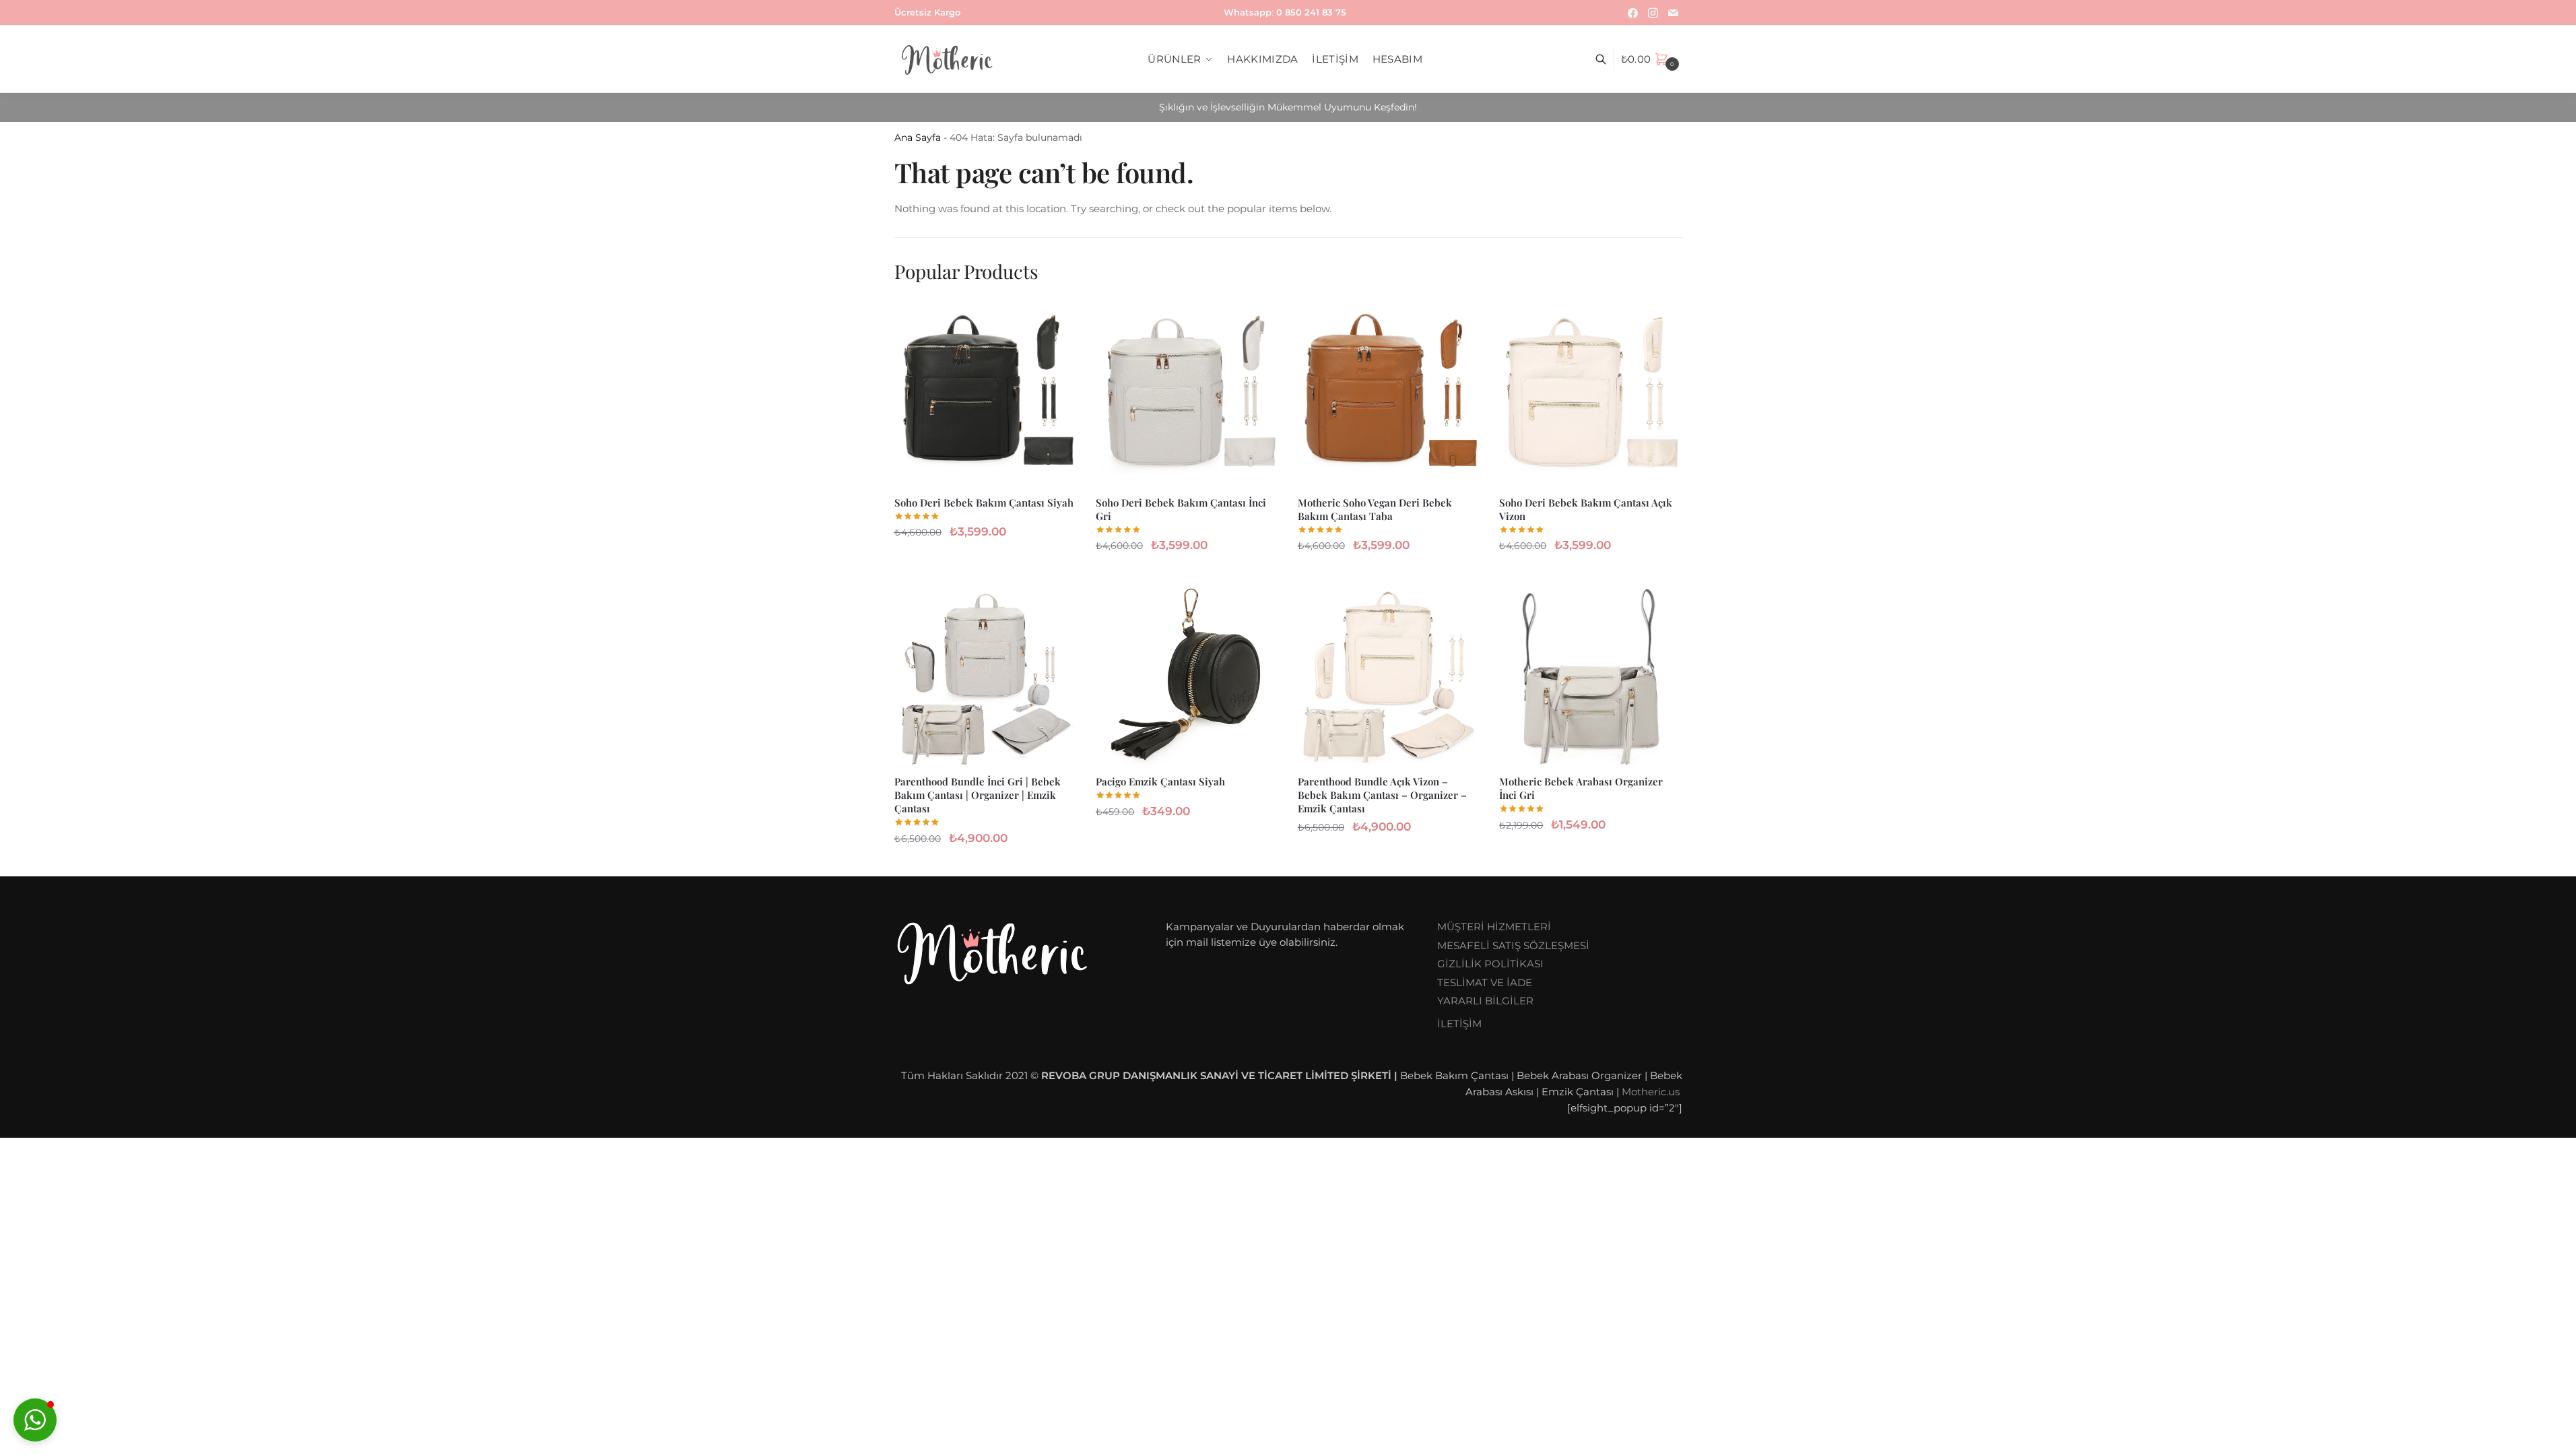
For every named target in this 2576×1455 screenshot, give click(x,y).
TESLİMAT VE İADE (1485, 982)
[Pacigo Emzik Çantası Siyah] (1187, 675)
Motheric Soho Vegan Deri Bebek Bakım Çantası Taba (1375, 509)
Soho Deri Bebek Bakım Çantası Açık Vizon (1586, 509)
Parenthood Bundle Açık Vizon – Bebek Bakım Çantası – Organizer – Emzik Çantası (1382, 795)
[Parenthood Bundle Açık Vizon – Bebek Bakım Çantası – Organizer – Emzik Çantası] (1389, 675)
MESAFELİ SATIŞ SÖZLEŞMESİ (1513, 945)
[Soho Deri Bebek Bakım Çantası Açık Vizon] (1590, 395)
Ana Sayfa (918, 137)
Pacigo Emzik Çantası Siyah (1160, 781)
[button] (35, 1420)
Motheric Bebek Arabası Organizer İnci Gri (1581, 788)
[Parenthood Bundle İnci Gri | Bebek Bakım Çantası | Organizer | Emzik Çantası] (985, 675)
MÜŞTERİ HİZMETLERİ (1494, 927)
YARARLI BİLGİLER (1485, 1001)
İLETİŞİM (1459, 1024)
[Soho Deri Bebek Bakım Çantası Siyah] (985, 395)
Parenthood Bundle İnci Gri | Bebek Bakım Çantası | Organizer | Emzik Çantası (978, 795)
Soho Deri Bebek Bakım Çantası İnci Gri (1181, 509)
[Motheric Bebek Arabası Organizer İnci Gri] (1590, 675)
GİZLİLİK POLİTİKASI (1490, 964)
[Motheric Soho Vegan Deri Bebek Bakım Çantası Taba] (1389, 395)
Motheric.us (1651, 1092)
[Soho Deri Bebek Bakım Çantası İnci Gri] (1187, 395)
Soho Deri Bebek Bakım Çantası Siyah (984, 503)
